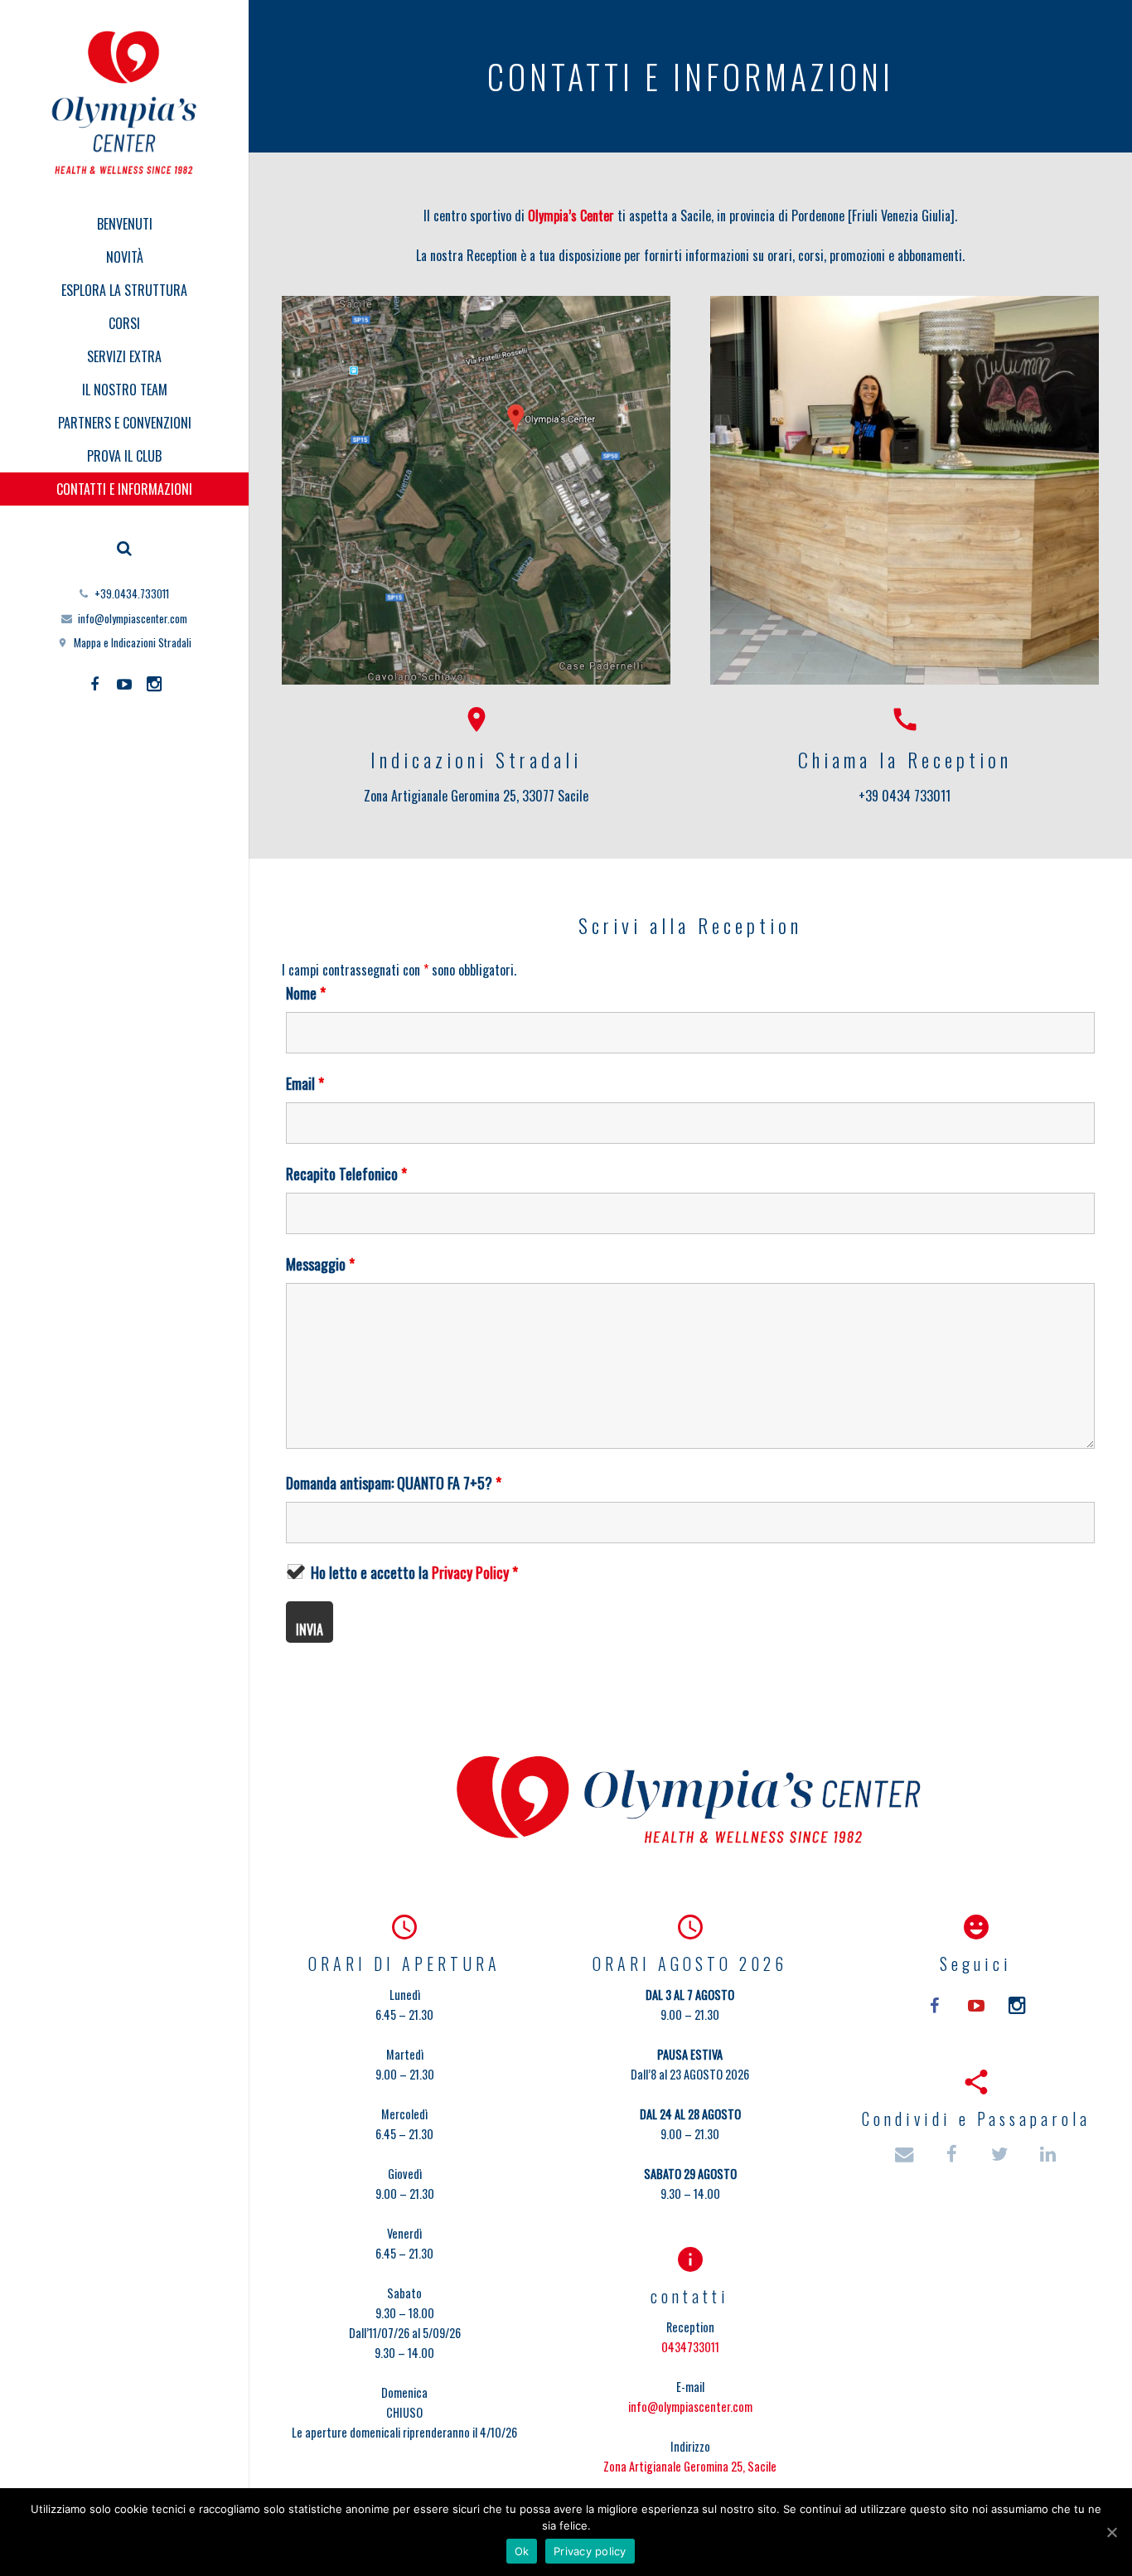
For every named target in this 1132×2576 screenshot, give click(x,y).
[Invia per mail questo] (912, 2155)
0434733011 (690, 2347)
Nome (306, 993)
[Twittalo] (1001, 2155)
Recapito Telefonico (346, 1174)
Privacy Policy (470, 1572)
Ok (522, 2551)
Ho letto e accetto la (414, 1572)
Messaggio (320, 1264)
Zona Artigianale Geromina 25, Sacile (690, 2466)
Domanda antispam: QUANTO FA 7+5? (394, 1483)
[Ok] (1111, 2532)
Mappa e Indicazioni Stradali (133, 642)
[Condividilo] (953, 2155)
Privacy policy (590, 2551)
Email (305, 1083)
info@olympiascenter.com (133, 618)
